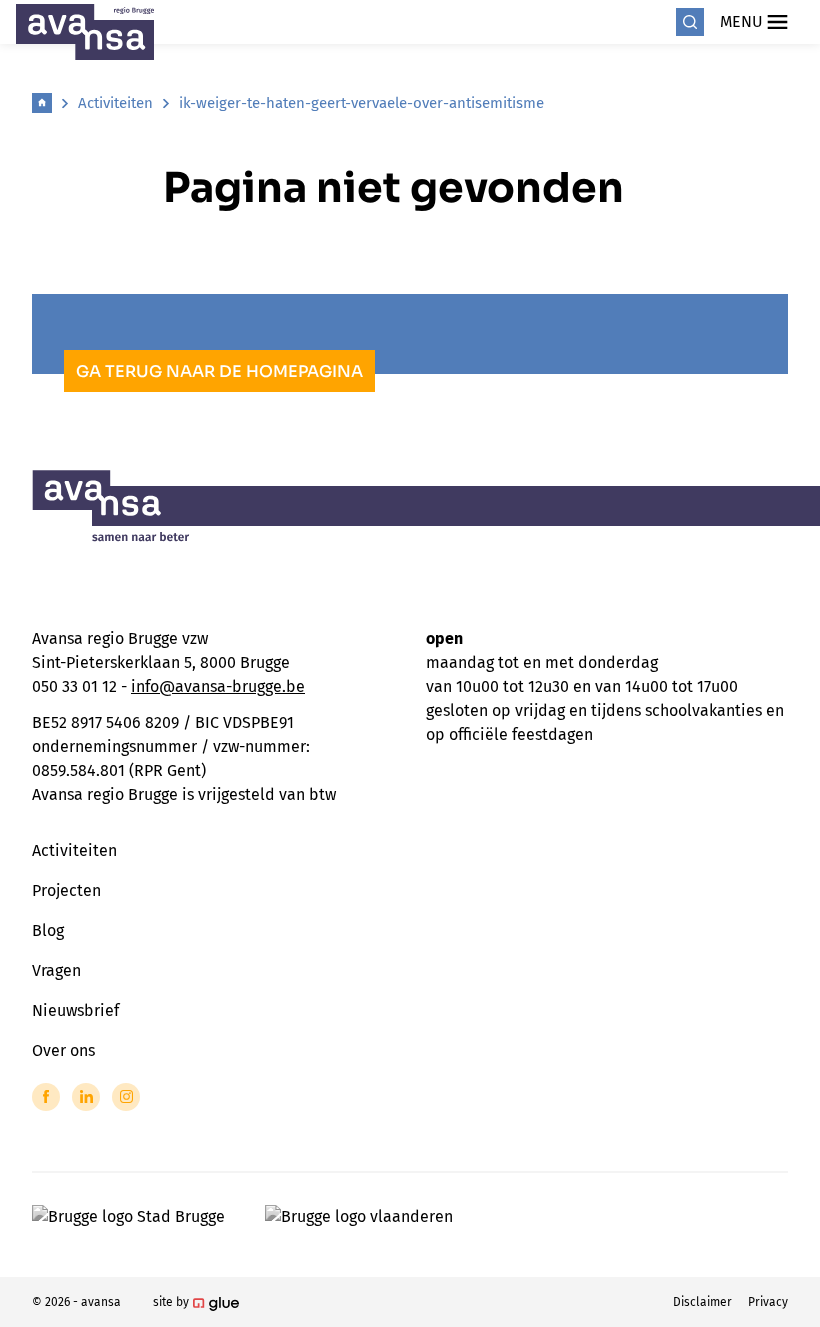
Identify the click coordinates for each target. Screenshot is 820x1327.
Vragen (56, 970)
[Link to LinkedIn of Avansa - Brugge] (86, 1097)
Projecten (66, 890)
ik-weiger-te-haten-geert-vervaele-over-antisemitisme (361, 103)
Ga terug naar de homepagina (219, 371)
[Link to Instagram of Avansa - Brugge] (126, 1097)
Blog (48, 930)
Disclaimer (702, 1302)
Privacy (768, 1302)
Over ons (63, 1050)
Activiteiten (115, 103)
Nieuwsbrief (75, 1010)
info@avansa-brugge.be (218, 686)
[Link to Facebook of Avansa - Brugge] (46, 1097)
